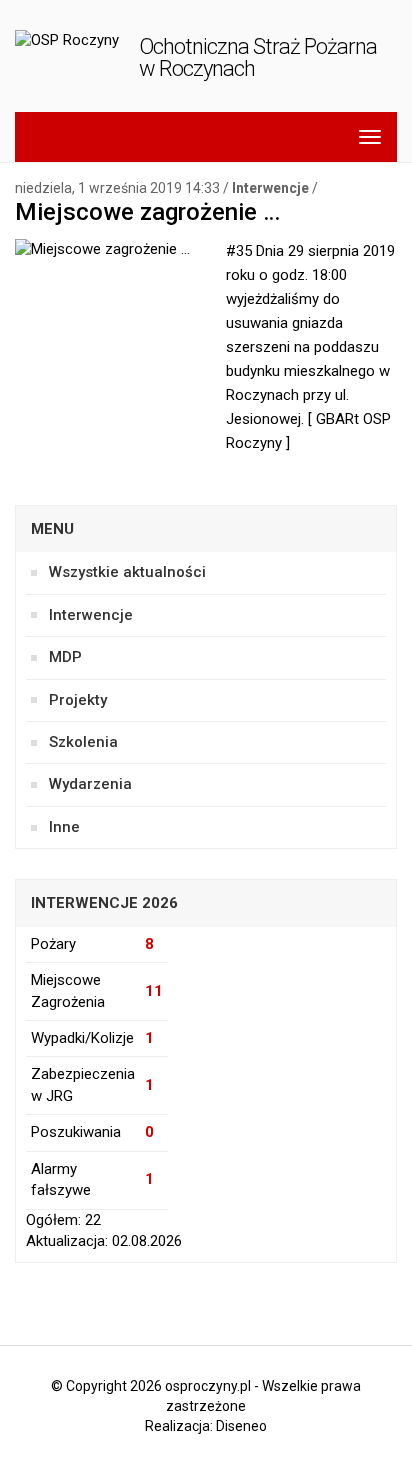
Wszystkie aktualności (127, 572)
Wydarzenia (90, 784)
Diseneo (241, 1426)
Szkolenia (83, 742)
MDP (65, 657)
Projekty (78, 700)
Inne (64, 827)
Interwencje (270, 188)
